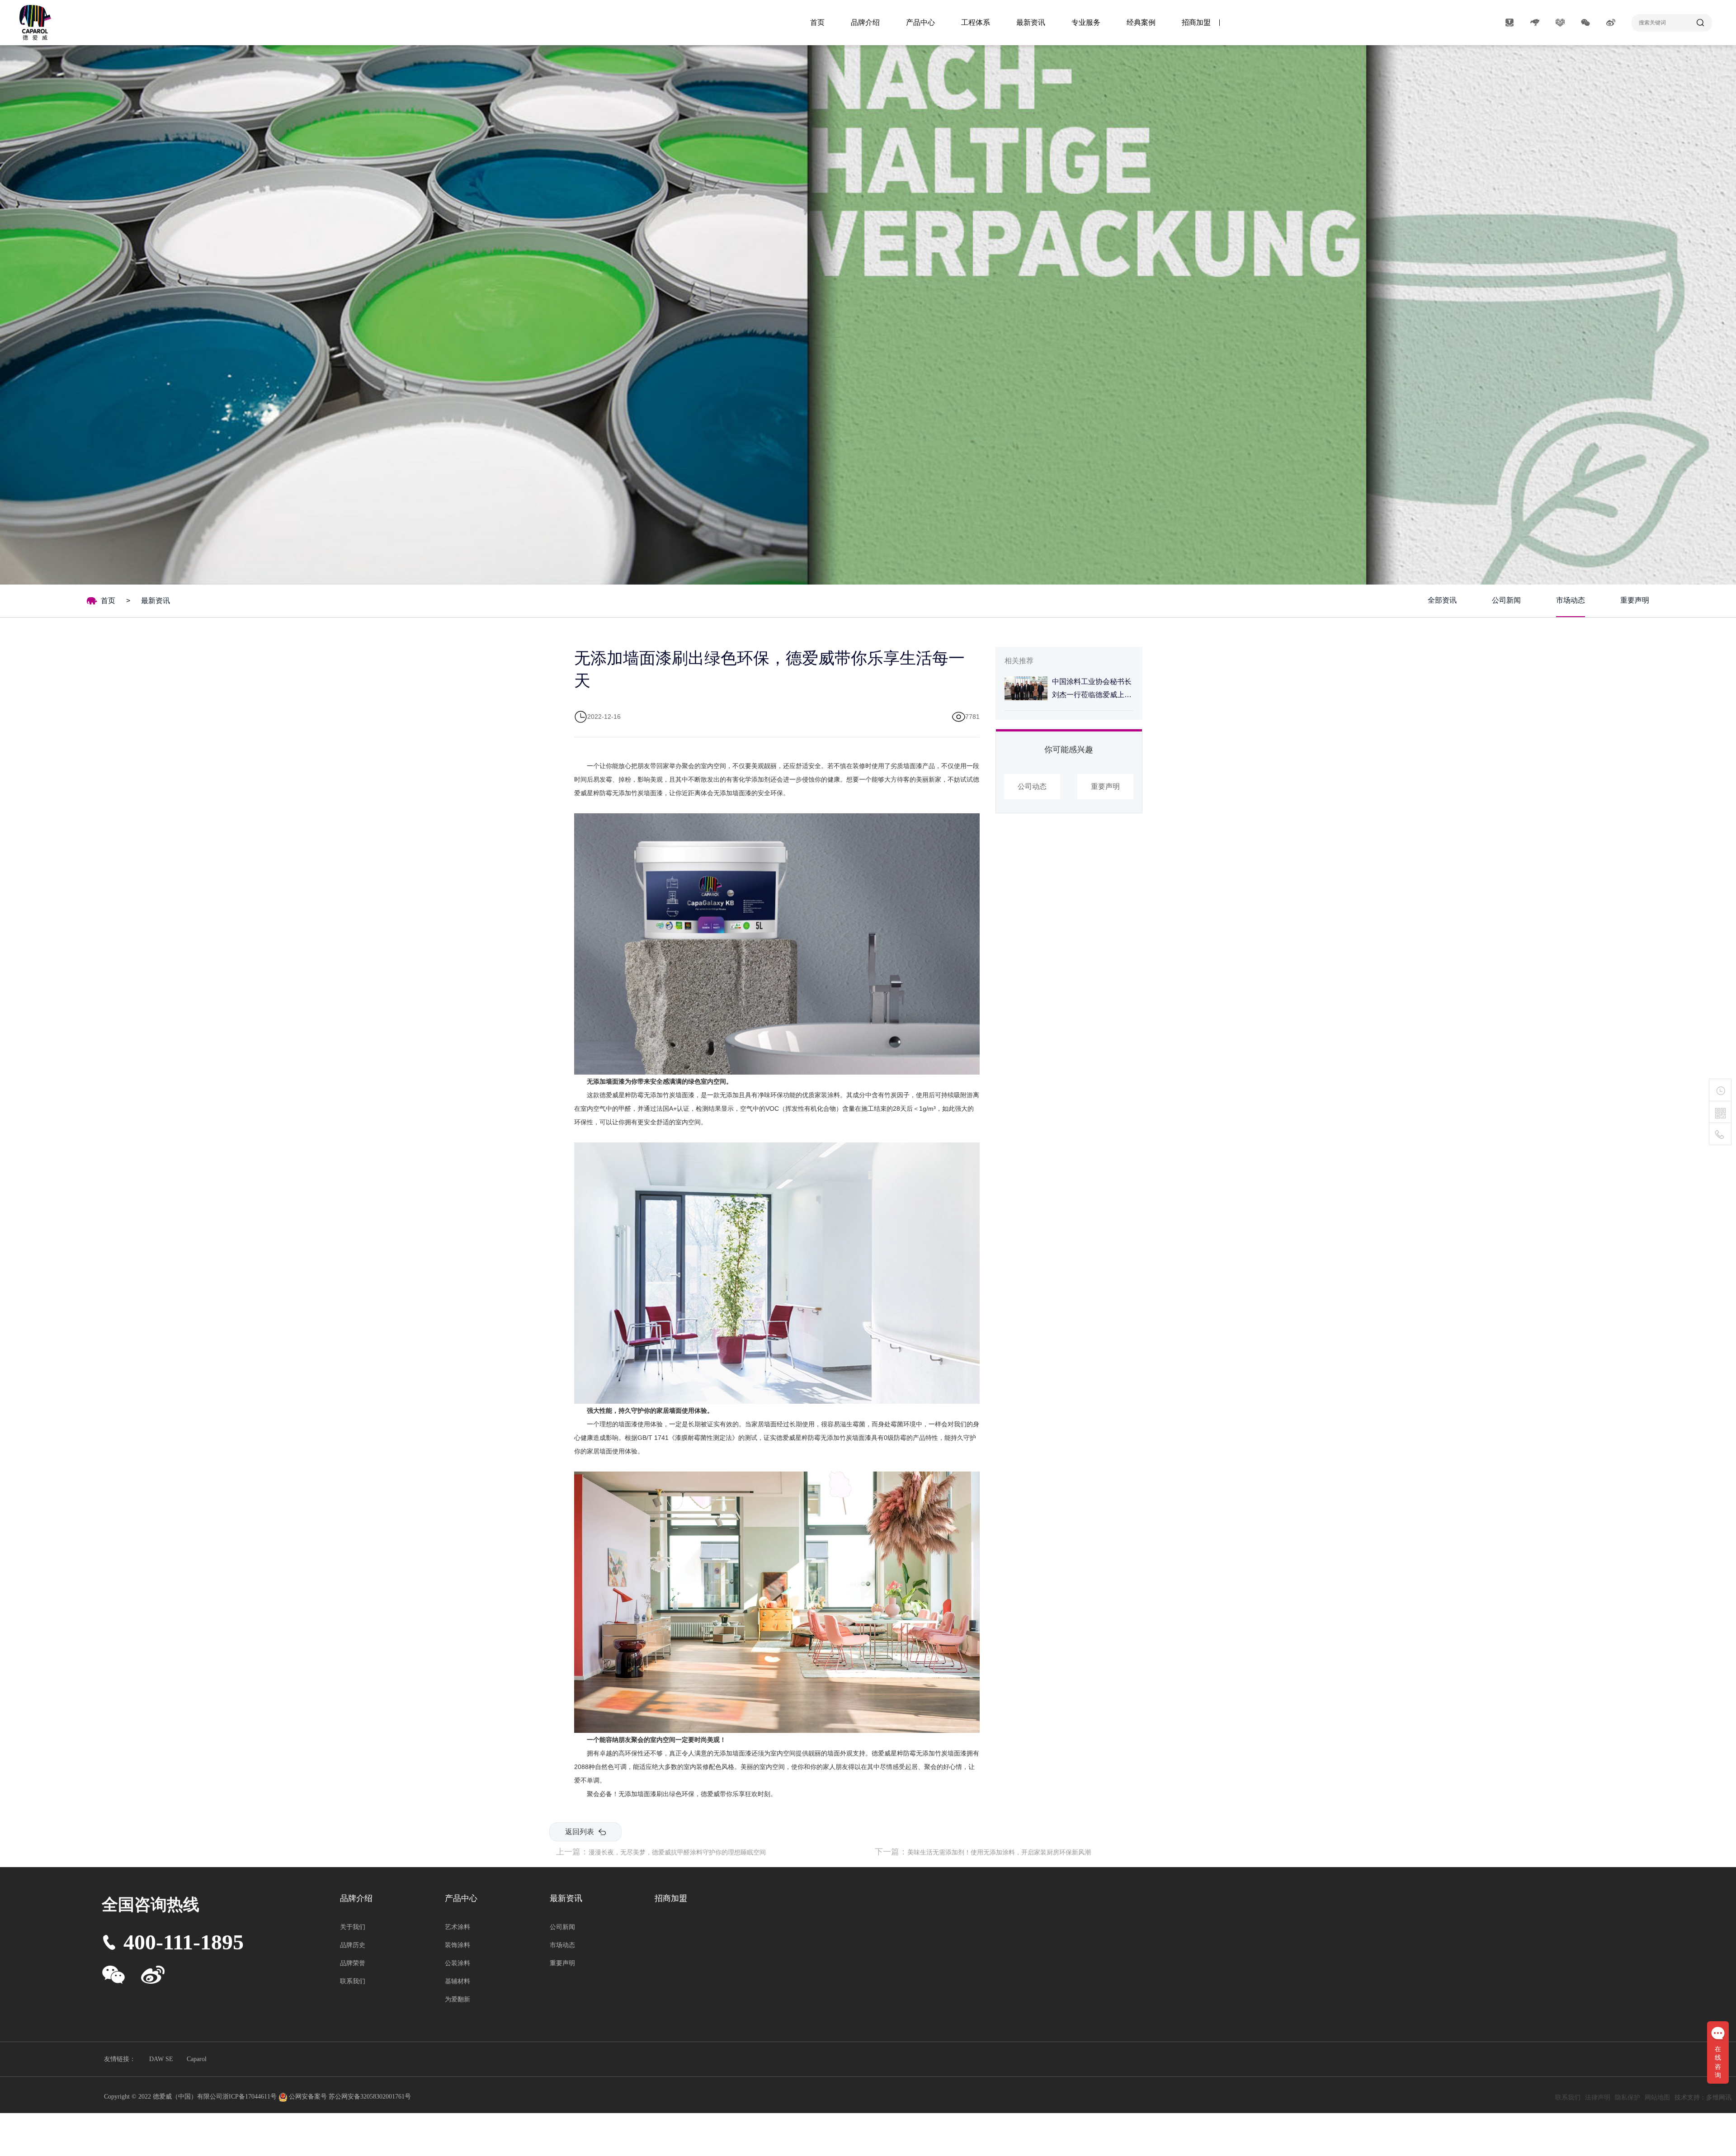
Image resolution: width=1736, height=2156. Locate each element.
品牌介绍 (865, 22)
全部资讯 (1442, 600)
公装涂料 (458, 1963)
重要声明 (1635, 600)
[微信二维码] (1720, 1113)
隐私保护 (1627, 2097)
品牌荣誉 (353, 1963)
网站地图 (1657, 2097)
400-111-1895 (184, 1942)
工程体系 (976, 22)
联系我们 (353, 1981)
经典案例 (1141, 22)
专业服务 (1086, 22)
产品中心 (920, 22)
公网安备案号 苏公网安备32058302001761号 (350, 2097)
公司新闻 (1506, 600)
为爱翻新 (458, 1999)
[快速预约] (1720, 1090)
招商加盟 (1196, 22)
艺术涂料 (458, 1927)
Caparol (197, 2059)
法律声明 (1598, 2097)
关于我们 (353, 1927)
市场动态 (1571, 600)
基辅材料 (458, 1981)
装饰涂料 (458, 1945)
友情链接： (120, 2059)
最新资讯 (1031, 22)
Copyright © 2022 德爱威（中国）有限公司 (163, 2097)
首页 (817, 22)
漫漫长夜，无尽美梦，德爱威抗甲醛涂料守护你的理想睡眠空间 (677, 1852)
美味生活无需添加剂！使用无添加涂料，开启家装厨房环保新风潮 (999, 1852)
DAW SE (161, 2059)
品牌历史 (353, 1945)
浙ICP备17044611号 (250, 2097)
